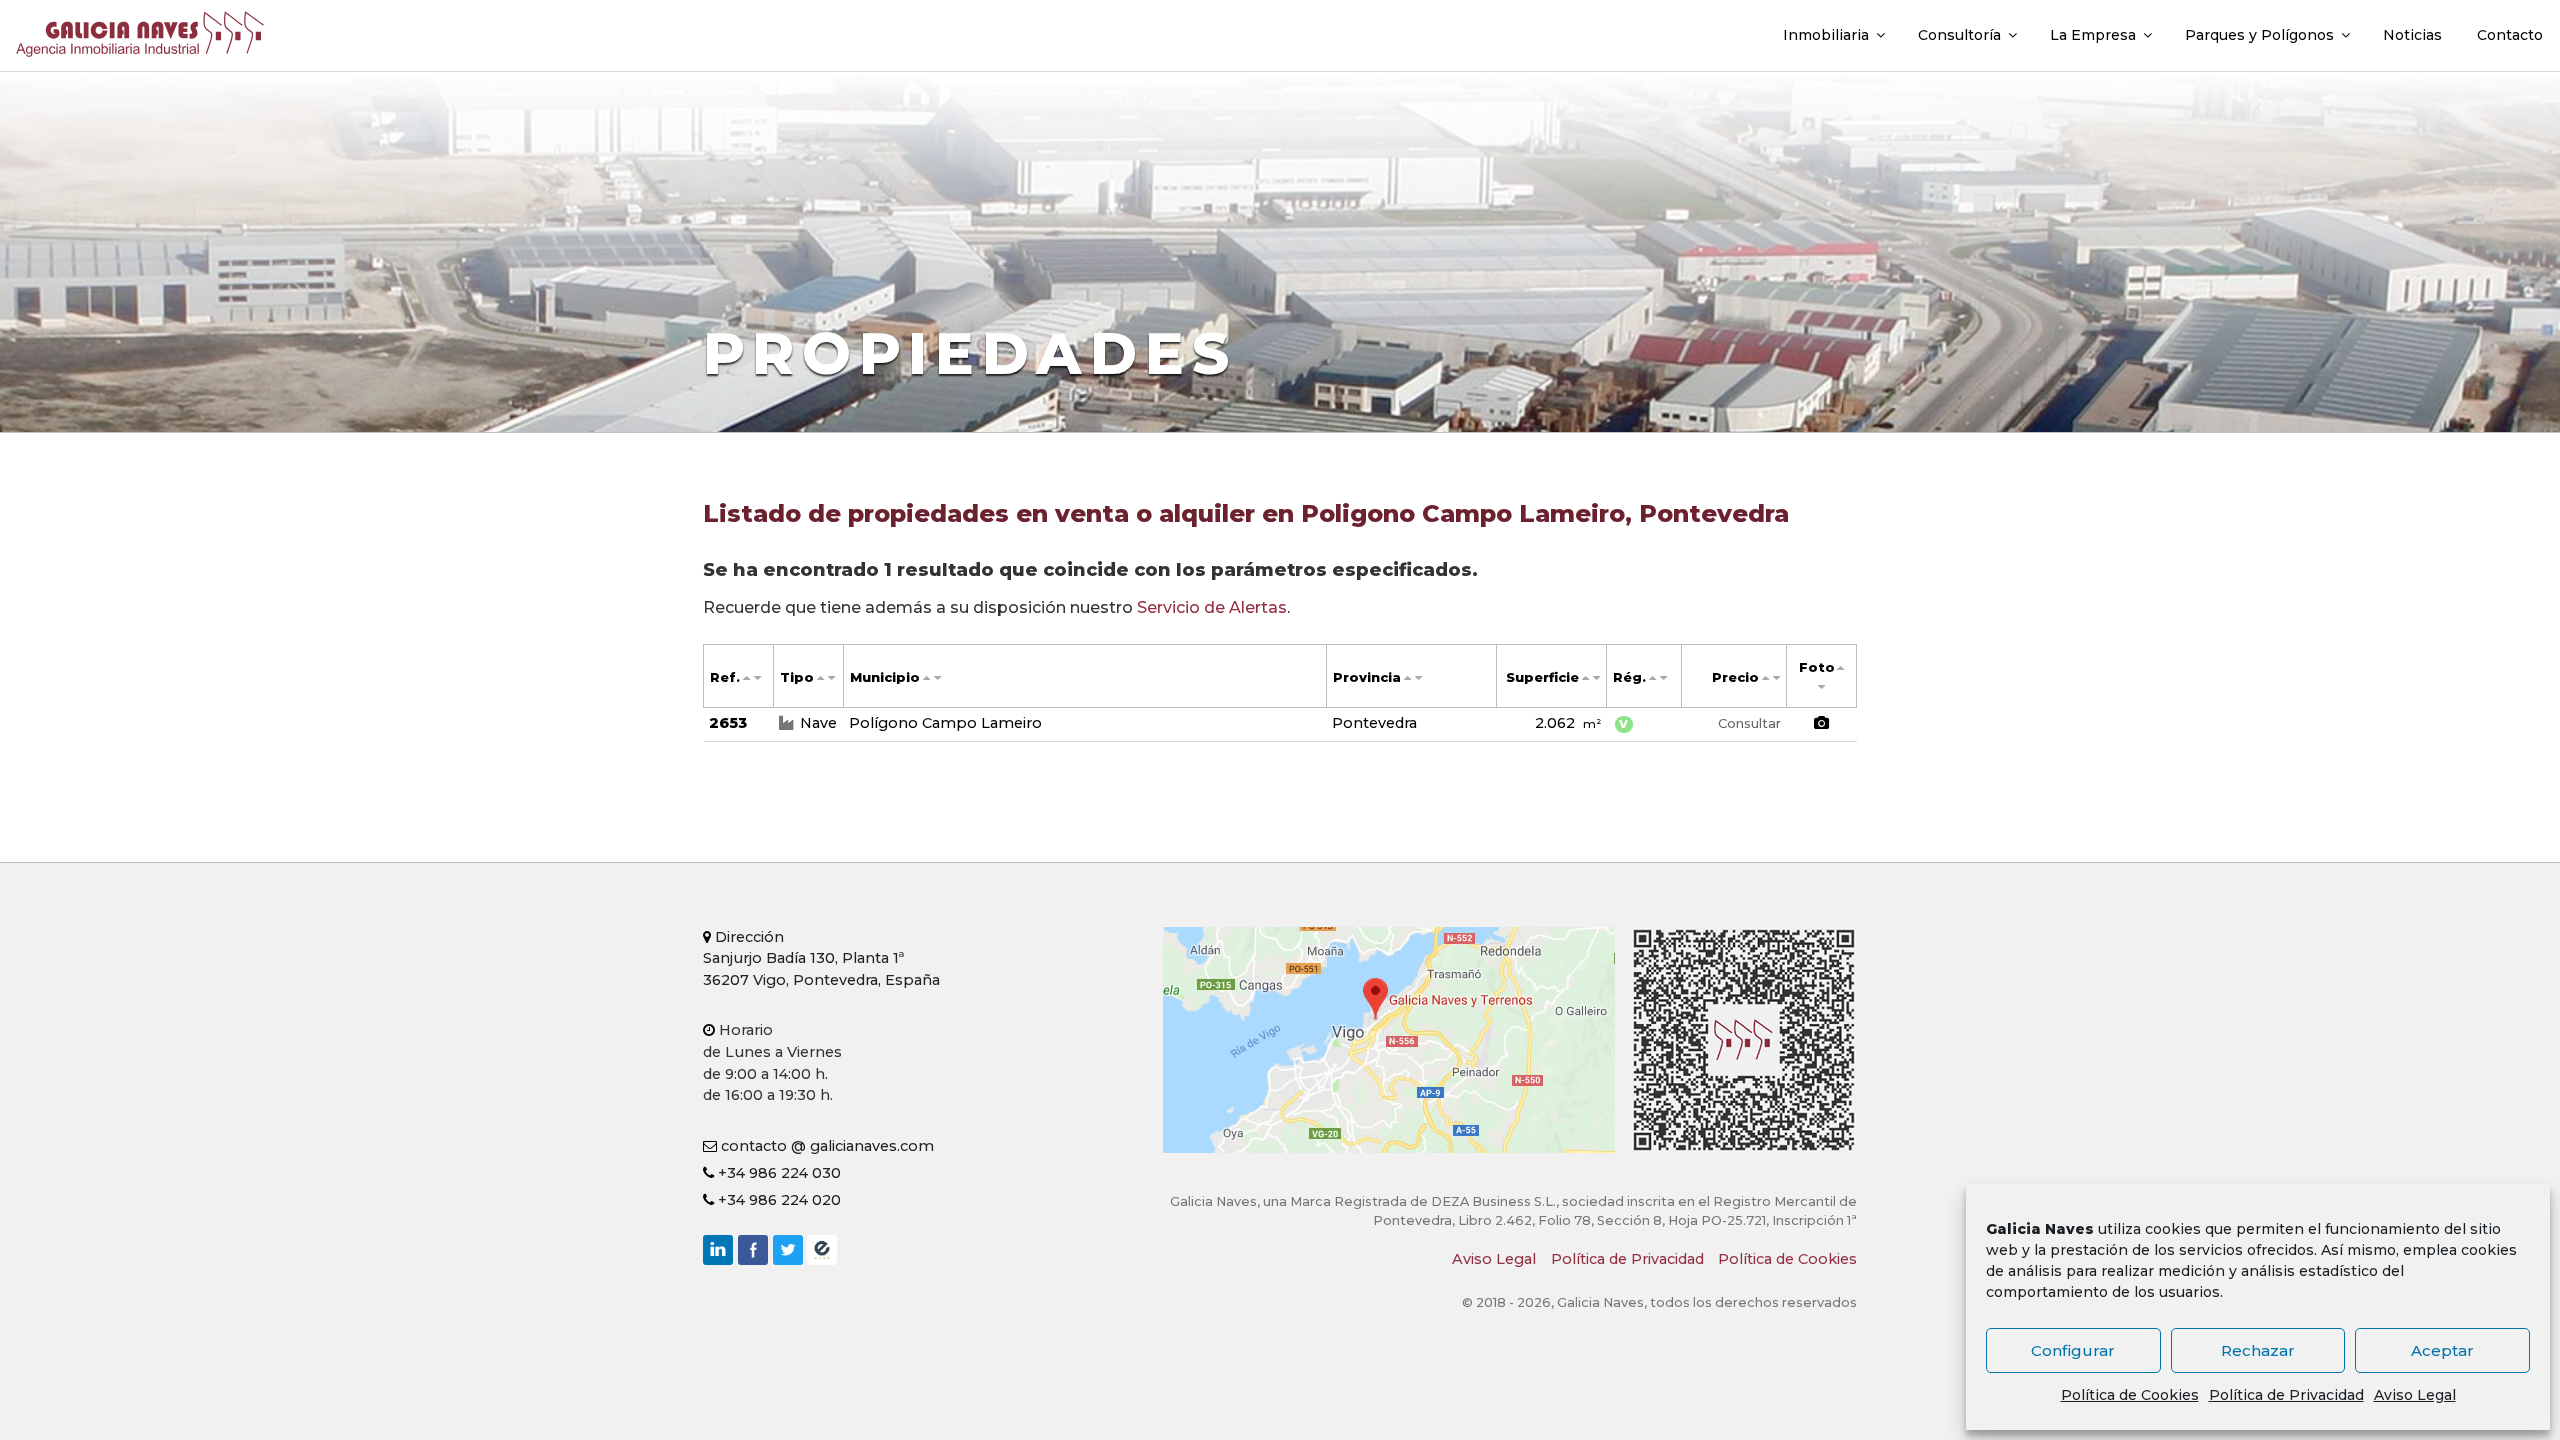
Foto (1817, 667)
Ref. (725, 677)
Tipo (797, 677)
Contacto (2510, 35)
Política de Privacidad (2286, 1395)
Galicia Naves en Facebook (753, 1250)
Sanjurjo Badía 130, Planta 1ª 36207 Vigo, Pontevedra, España (821, 958)
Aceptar (2442, 1350)
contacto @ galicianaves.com (825, 1146)
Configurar (2073, 1350)
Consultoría (1959, 35)
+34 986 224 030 (777, 1173)
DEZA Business (822, 1250)
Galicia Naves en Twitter (788, 1250)
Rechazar (2258, 1350)
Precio (1735, 677)
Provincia (1367, 677)
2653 (728, 723)
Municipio (885, 677)
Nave (818, 723)
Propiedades (970, 353)
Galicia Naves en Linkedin (718, 1250)
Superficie (1542, 677)
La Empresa (2093, 35)
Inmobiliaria (1826, 35)
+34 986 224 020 (777, 1200)
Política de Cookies (2130, 1395)
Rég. (1629, 677)
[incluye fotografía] (1822, 724)
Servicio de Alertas (1212, 607)
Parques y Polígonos (2259, 35)
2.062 (1568, 723)
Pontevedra (1374, 723)
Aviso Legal (2415, 1395)
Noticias (2412, 35)
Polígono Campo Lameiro (945, 723)
